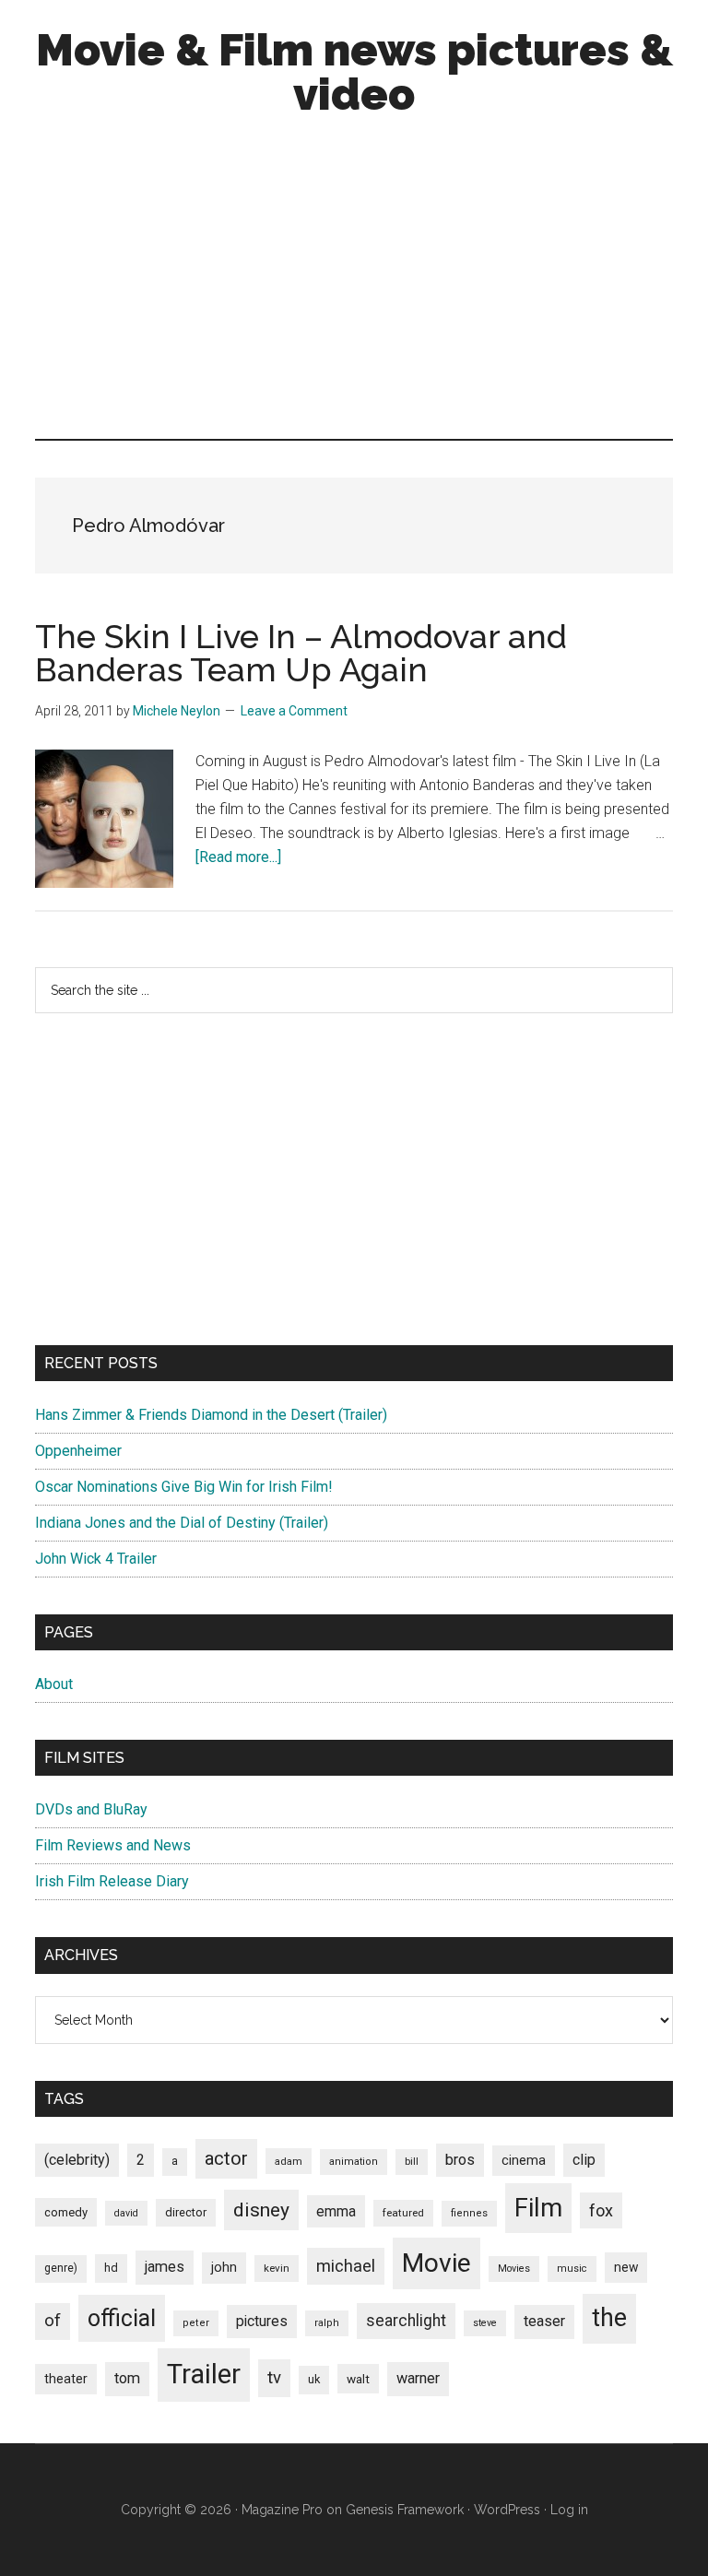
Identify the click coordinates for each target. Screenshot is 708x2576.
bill (412, 2162)
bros (460, 2160)
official (122, 2318)
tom (127, 2378)
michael (346, 2266)
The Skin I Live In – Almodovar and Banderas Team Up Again (301, 653)
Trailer (204, 2374)
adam (289, 2161)
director (186, 2212)
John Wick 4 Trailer (96, 1559)
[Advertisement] (354, 282)
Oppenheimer (78, 1451)
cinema (524, 2161)
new (626, 2267)
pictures (262, 2321)
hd (111, 2268)
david (126, 2213)
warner (418, 2378)
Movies (514, 2269)
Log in (569, 2510)
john (224, 2267)
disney (261, 2210)
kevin (277, 2268)
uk (314, 2379)
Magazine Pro (282, 2510)
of (53, 2321)
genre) (61, 2268)
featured (403, 2213)
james (165, 2267)
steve (485, 2323)
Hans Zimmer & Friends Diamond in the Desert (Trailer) (211, 1415)
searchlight (406, 2321)
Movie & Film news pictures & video (354, 72)
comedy (66, 2212)
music (572, 2269)
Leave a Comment (294, 711)
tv (274, 2378)
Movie (437, 2263)
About (54, 1684)
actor (226, 2158)
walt (358, 2379)
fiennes (469, 2213)
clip (584, 2160)
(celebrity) (77, 2160)
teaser (544, 2321)
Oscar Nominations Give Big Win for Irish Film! (184, 1487)
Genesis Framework (405, 2510)
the (609, 2318)
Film (538, 2208)
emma (336, 2211)
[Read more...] (238, 857)
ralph (327, 2323)
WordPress (507, 2510)
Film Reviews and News (113, 1845)
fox (601, 2210)
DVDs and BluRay (91, 1809)
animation (354, 2162)
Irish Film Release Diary (112, 1881)
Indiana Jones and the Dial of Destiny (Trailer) (182, 1523)
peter (196, 2323)
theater (66, 2379)
